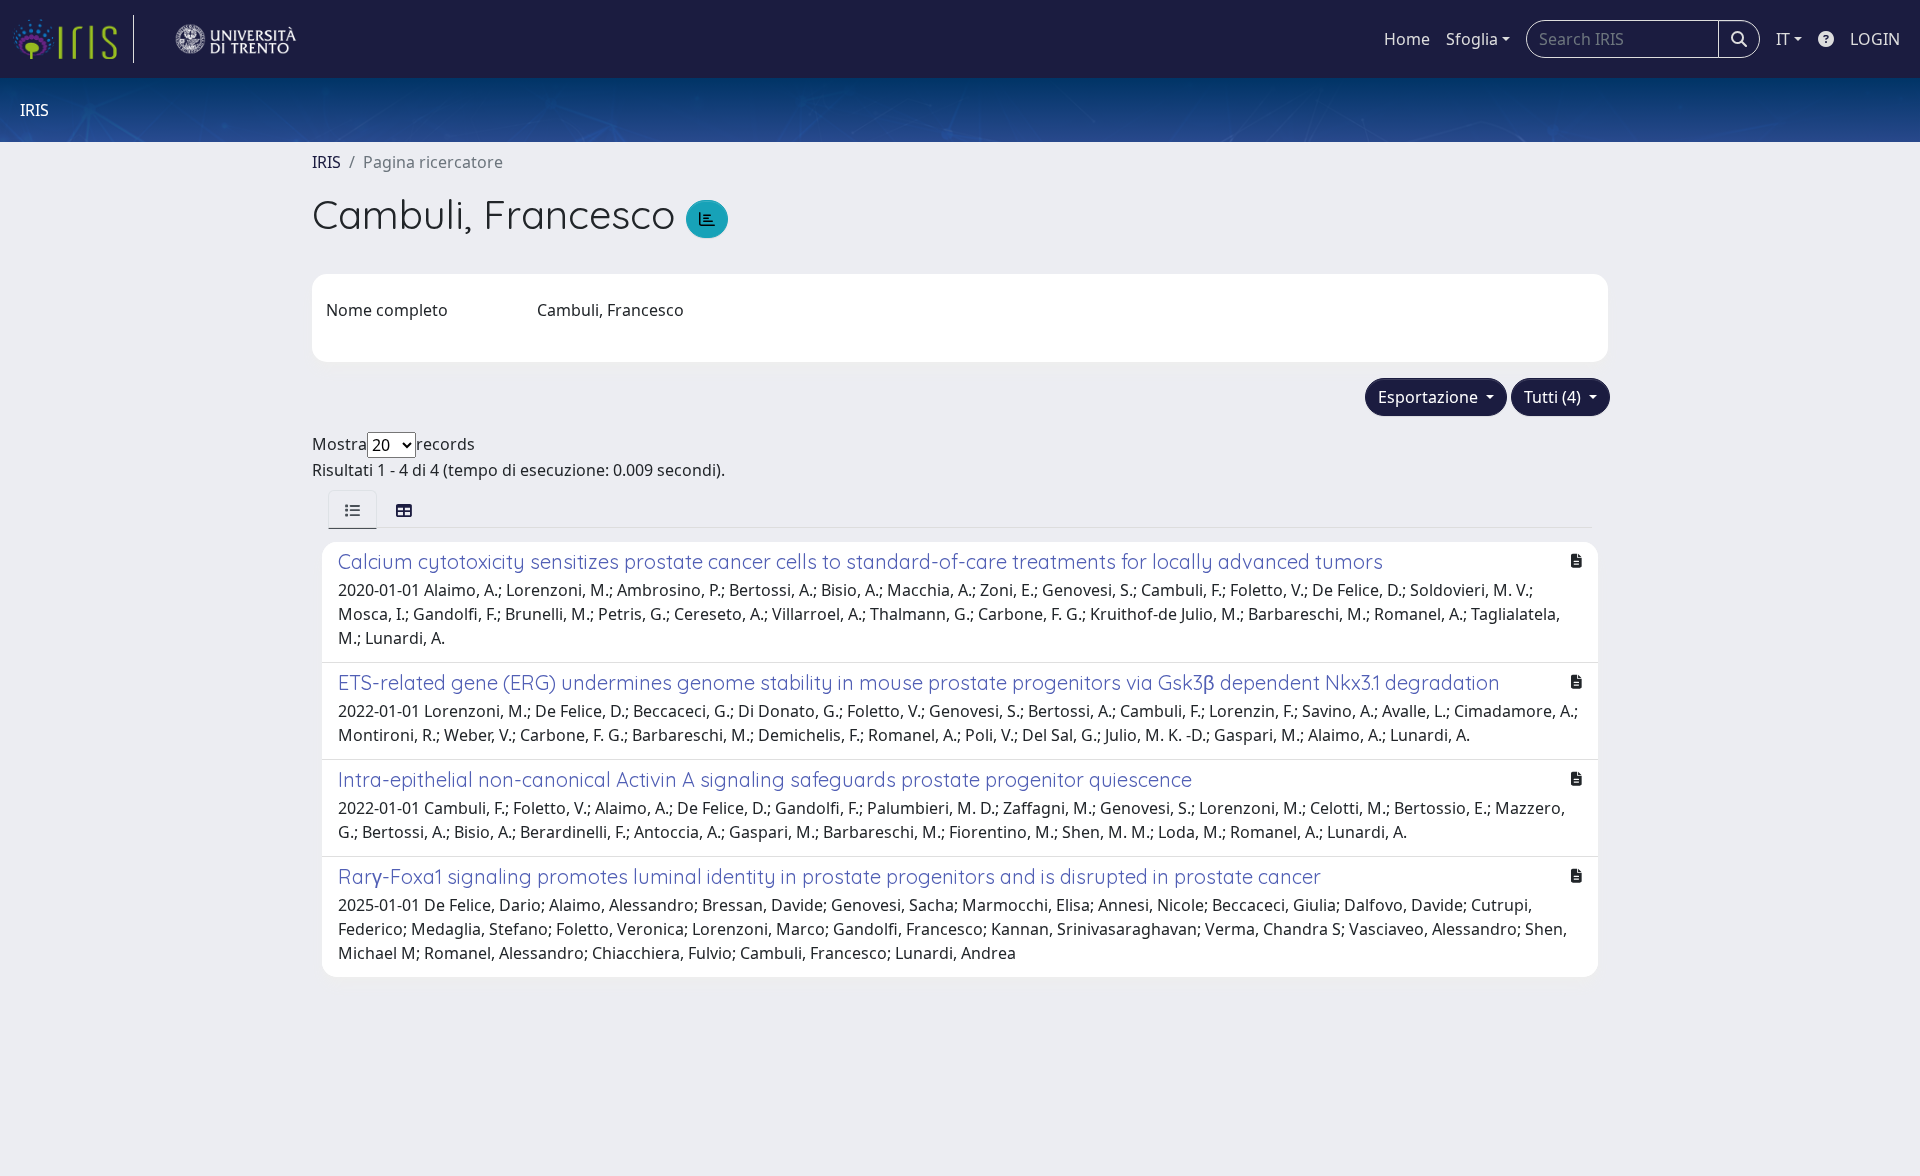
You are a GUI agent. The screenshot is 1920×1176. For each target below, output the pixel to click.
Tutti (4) (1554, 397)
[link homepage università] (236, 39)
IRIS (326, 162)
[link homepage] (73, 39)
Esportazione (1430, 397)
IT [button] (1783, 39)
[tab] (352, 509)
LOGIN (1875, 39)
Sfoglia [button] (1472, 39)
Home (1407, 39)
